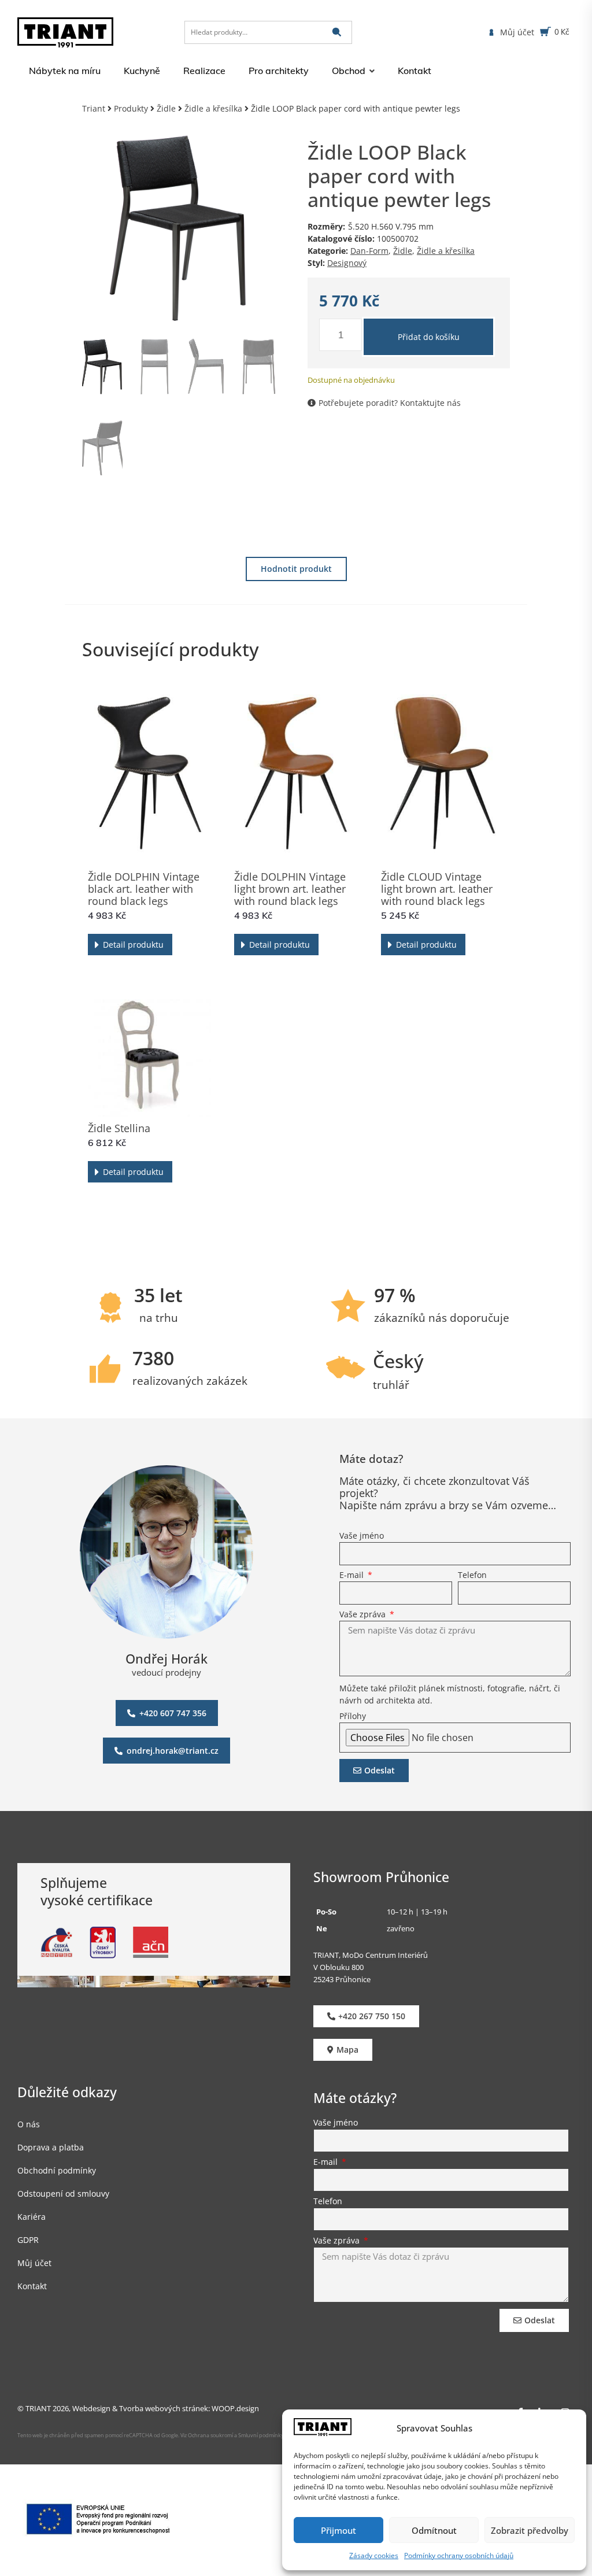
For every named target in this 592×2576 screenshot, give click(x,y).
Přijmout (338, 2530)
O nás (29, 2124)
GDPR (28, 2240)
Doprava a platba (51, 2147)
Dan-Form (369, 251)
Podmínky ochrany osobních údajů (459, 2555)
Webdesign (91, 2408)
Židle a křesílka (213, 108)
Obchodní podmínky (57, 2170)
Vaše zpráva (364, 1615)
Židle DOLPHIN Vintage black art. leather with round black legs (144, 889)
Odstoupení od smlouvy (63, 2194)
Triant (94, 108)
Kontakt (32, 2286)
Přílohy (353, 1717)
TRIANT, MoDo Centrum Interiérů (371, 1955)
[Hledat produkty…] (268, 32)
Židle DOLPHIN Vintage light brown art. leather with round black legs (290, 889)
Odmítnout (434, 2530)
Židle (166, 108)
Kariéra (32, 2217)
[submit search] (337, 32)
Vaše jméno (362, 1536)
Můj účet (34, 2263)
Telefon (472, 1576)
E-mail (353, 1576)
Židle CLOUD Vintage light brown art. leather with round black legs (437, 889)
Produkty (131, 108)
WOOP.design (235, 2408)
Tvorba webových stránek (164, 2408)
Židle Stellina (119, 1128)
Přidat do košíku (429, 337)
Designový (347, 263)
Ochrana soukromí (210, 2435)
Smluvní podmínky (261, 2435)
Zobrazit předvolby (530, 2530)
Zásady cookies (374, 2555)
